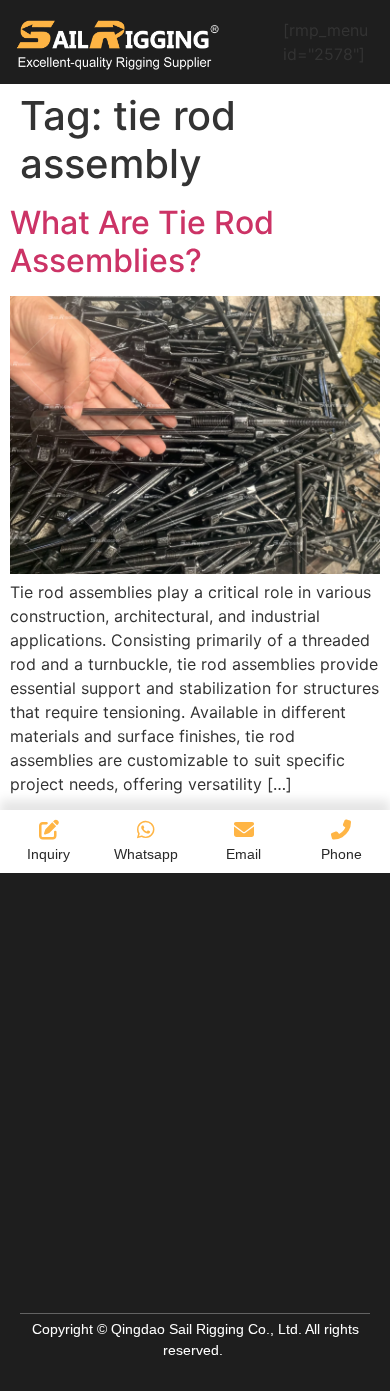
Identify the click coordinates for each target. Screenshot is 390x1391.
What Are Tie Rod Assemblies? (142, 241)
